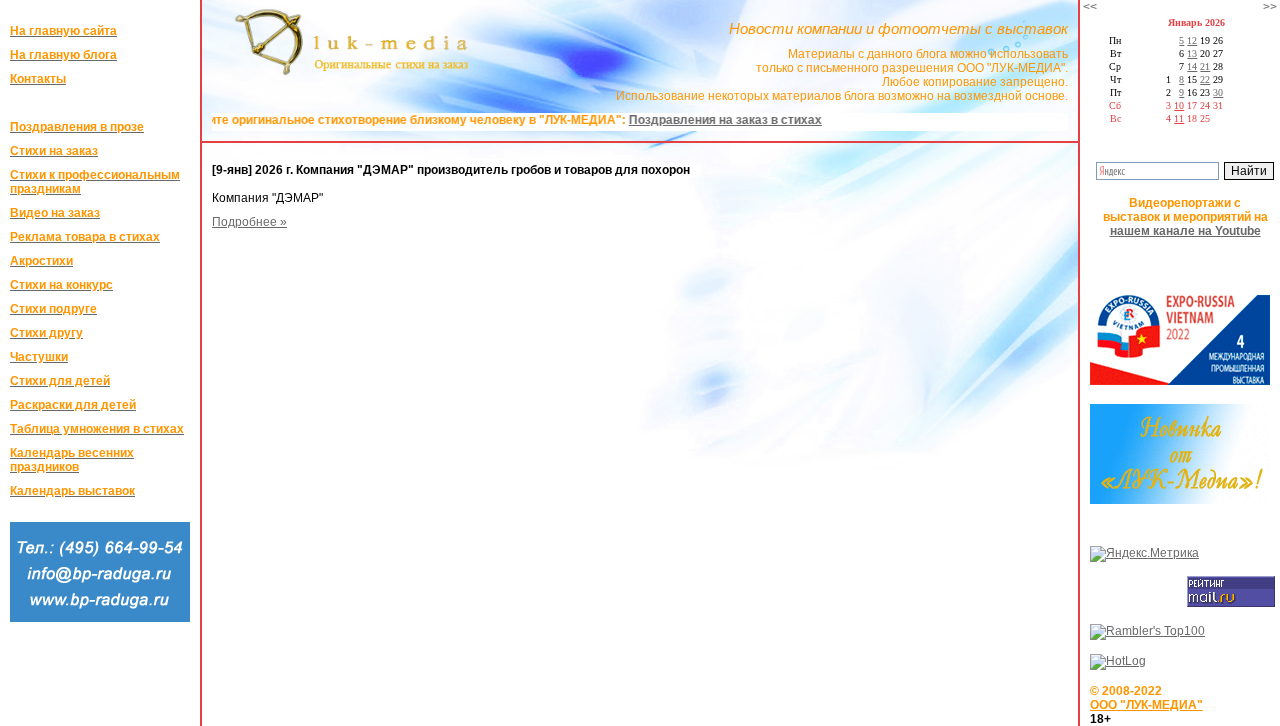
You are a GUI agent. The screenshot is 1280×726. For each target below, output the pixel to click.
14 (1192, 66)
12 (1192, 40)
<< (1090, 7)
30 (1218, 92)
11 (1179, 118)
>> (1270, 7)
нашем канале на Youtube (1185, 231)
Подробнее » (249, 222)
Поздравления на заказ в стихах (701, 120)
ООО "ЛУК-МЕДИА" (1146, 705)
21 (1205, 66)
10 (1179, 105)
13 (1192, 53)
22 (1205, 79)
